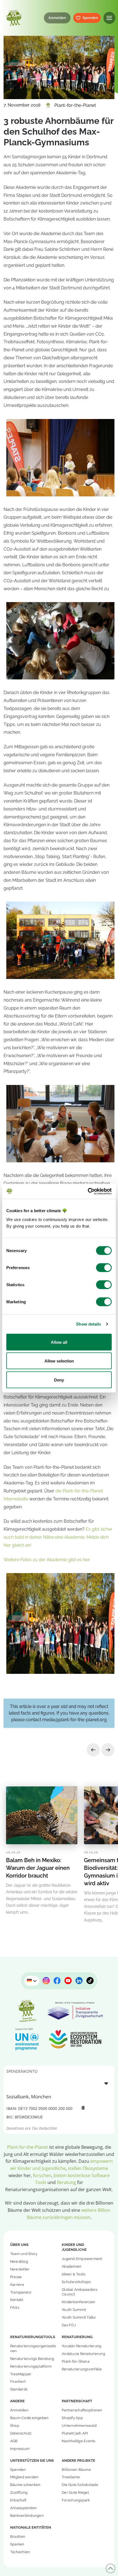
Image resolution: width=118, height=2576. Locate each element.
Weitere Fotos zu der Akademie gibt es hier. (47, 1560)
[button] (109, 18)
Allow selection (59, 1361)
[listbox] (59, 2083)
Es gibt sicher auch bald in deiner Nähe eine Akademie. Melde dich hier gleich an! (58, 1537)
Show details (88, 1324)
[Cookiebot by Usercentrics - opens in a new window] (88, 1191)
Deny (59, 1380)
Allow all (59, 1342)
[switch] (104, 1267)
